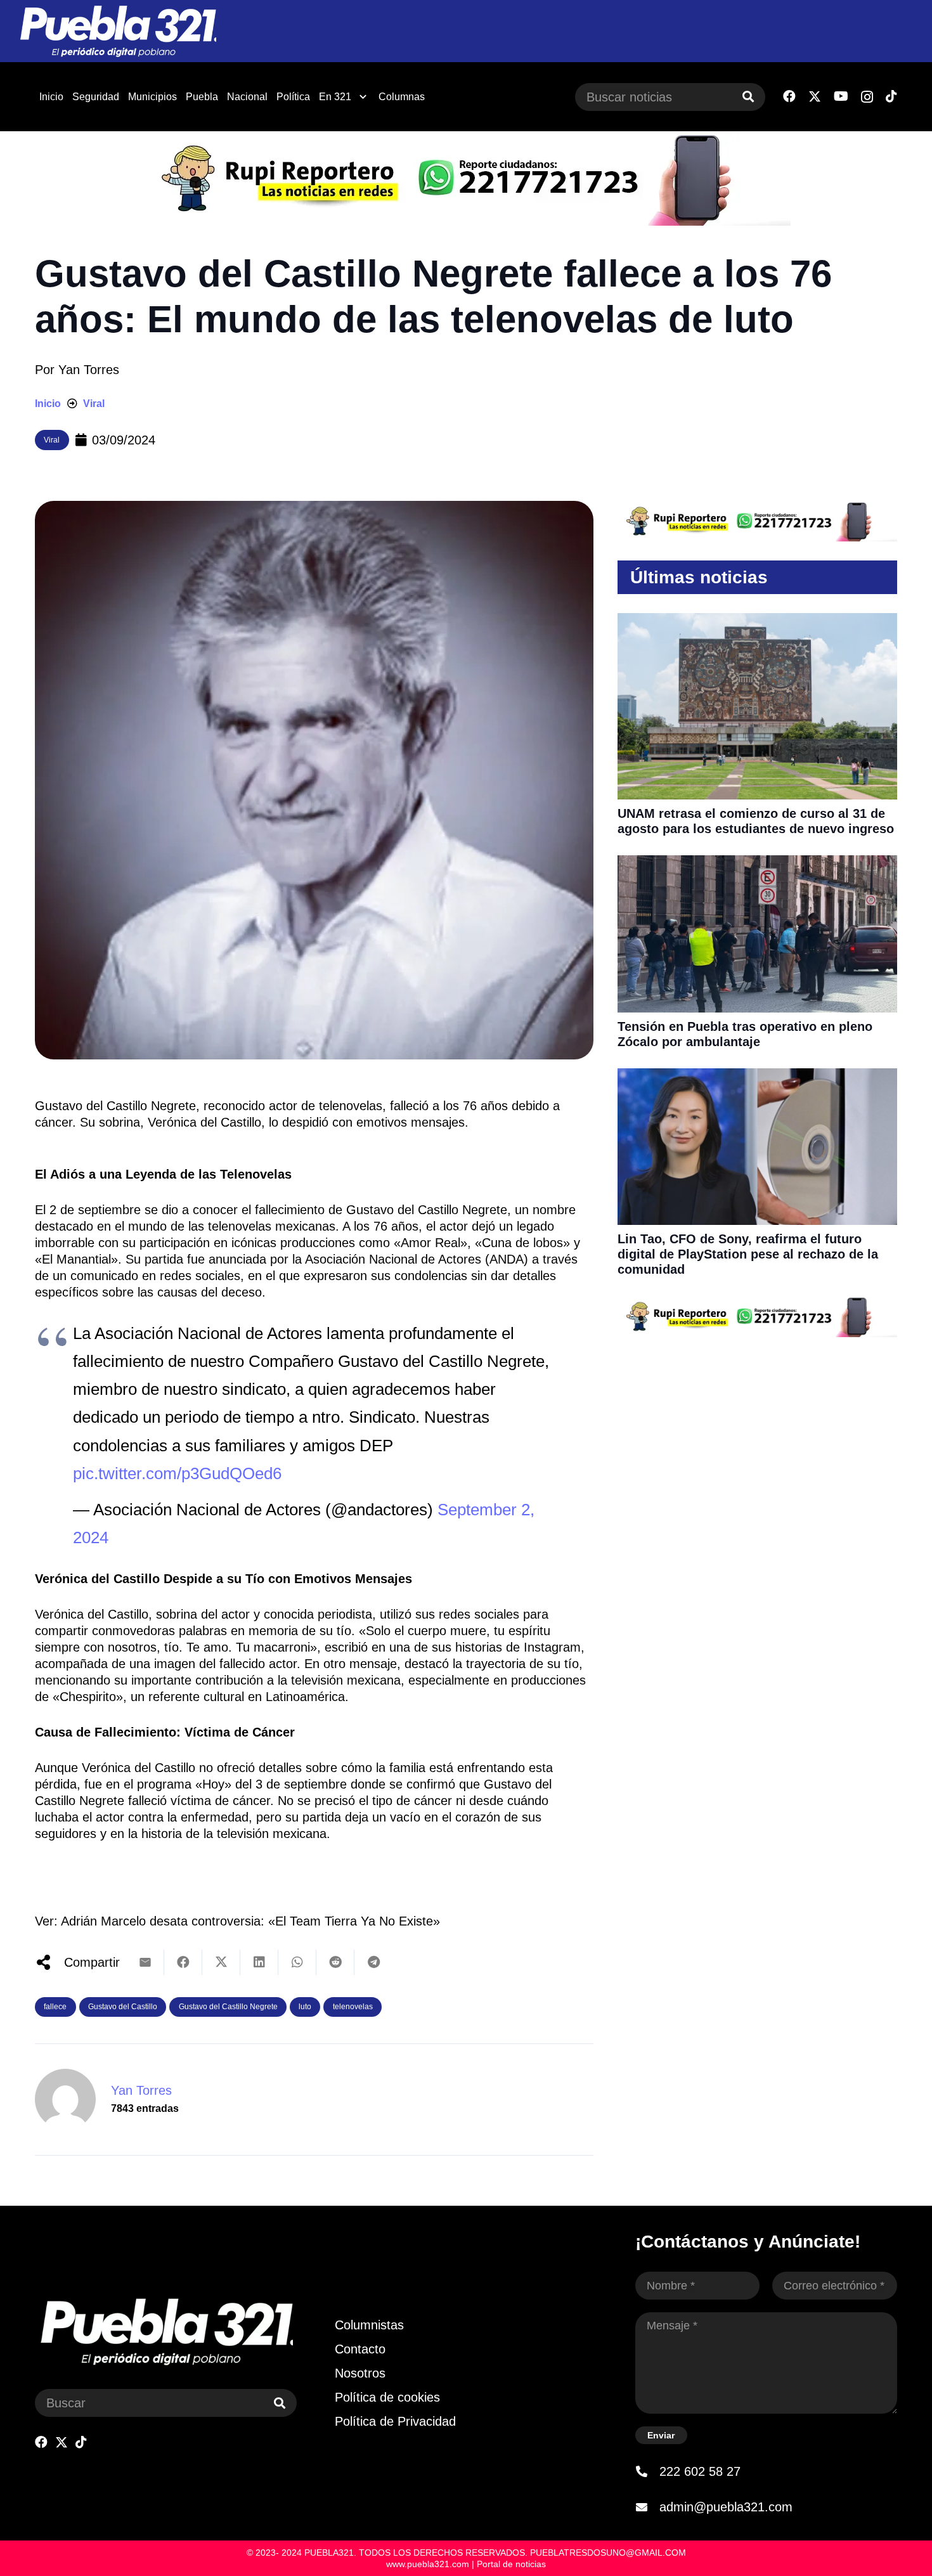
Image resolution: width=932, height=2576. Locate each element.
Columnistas (369, 2325)
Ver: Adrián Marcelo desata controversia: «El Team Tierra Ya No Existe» (237, 1921)
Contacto (360, 2349)
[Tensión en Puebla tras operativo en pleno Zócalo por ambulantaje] (757, 864)
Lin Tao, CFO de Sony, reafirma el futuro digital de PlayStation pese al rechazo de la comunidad (748, 1254)
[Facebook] (789, 96)
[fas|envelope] (647, 2507)
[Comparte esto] (183, 1962)
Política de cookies (387, 2397)
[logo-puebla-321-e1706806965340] (118, 31)
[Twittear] (221, 1962)
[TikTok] (891, 96)
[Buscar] (748, 97)
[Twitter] (815, 97)
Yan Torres (89, 370)
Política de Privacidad (395, 2421)
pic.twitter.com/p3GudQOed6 (177, 1473)
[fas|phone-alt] (647, 2471)
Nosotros (360, 2373)
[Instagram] (867, 97)
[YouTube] (841, 96)
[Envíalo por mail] (145, 1962)
